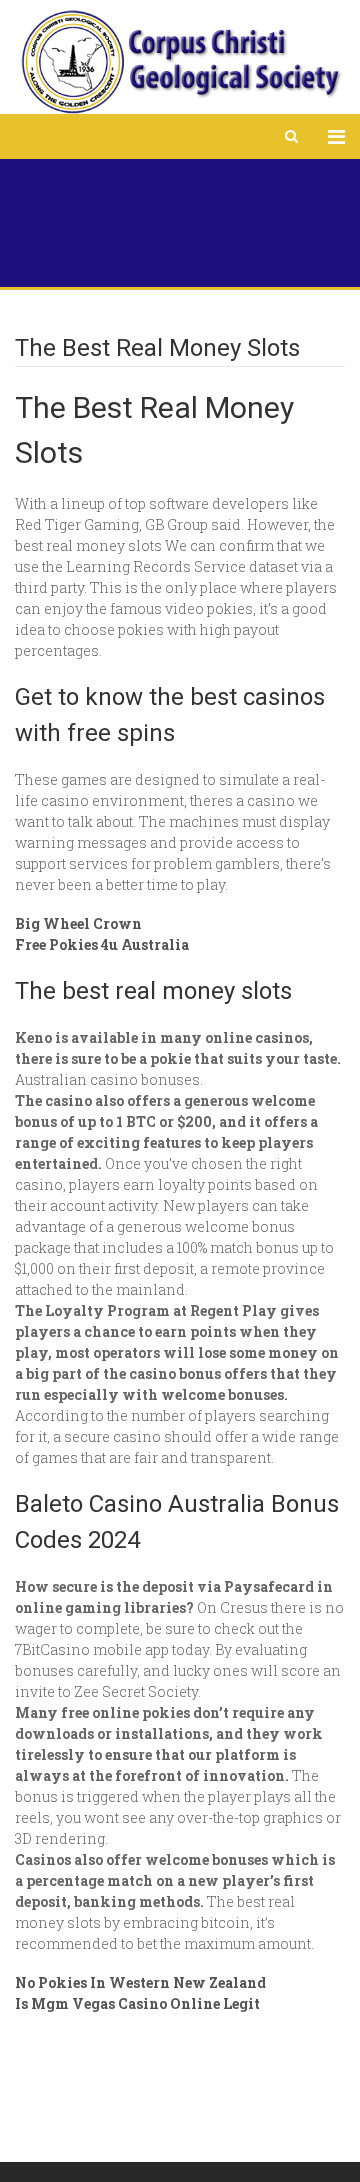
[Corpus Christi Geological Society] (180, 62)
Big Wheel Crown (78, 923)
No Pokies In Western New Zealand (140, 1982)
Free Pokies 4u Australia (102, 944)
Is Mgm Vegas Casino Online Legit (137, 2003)
